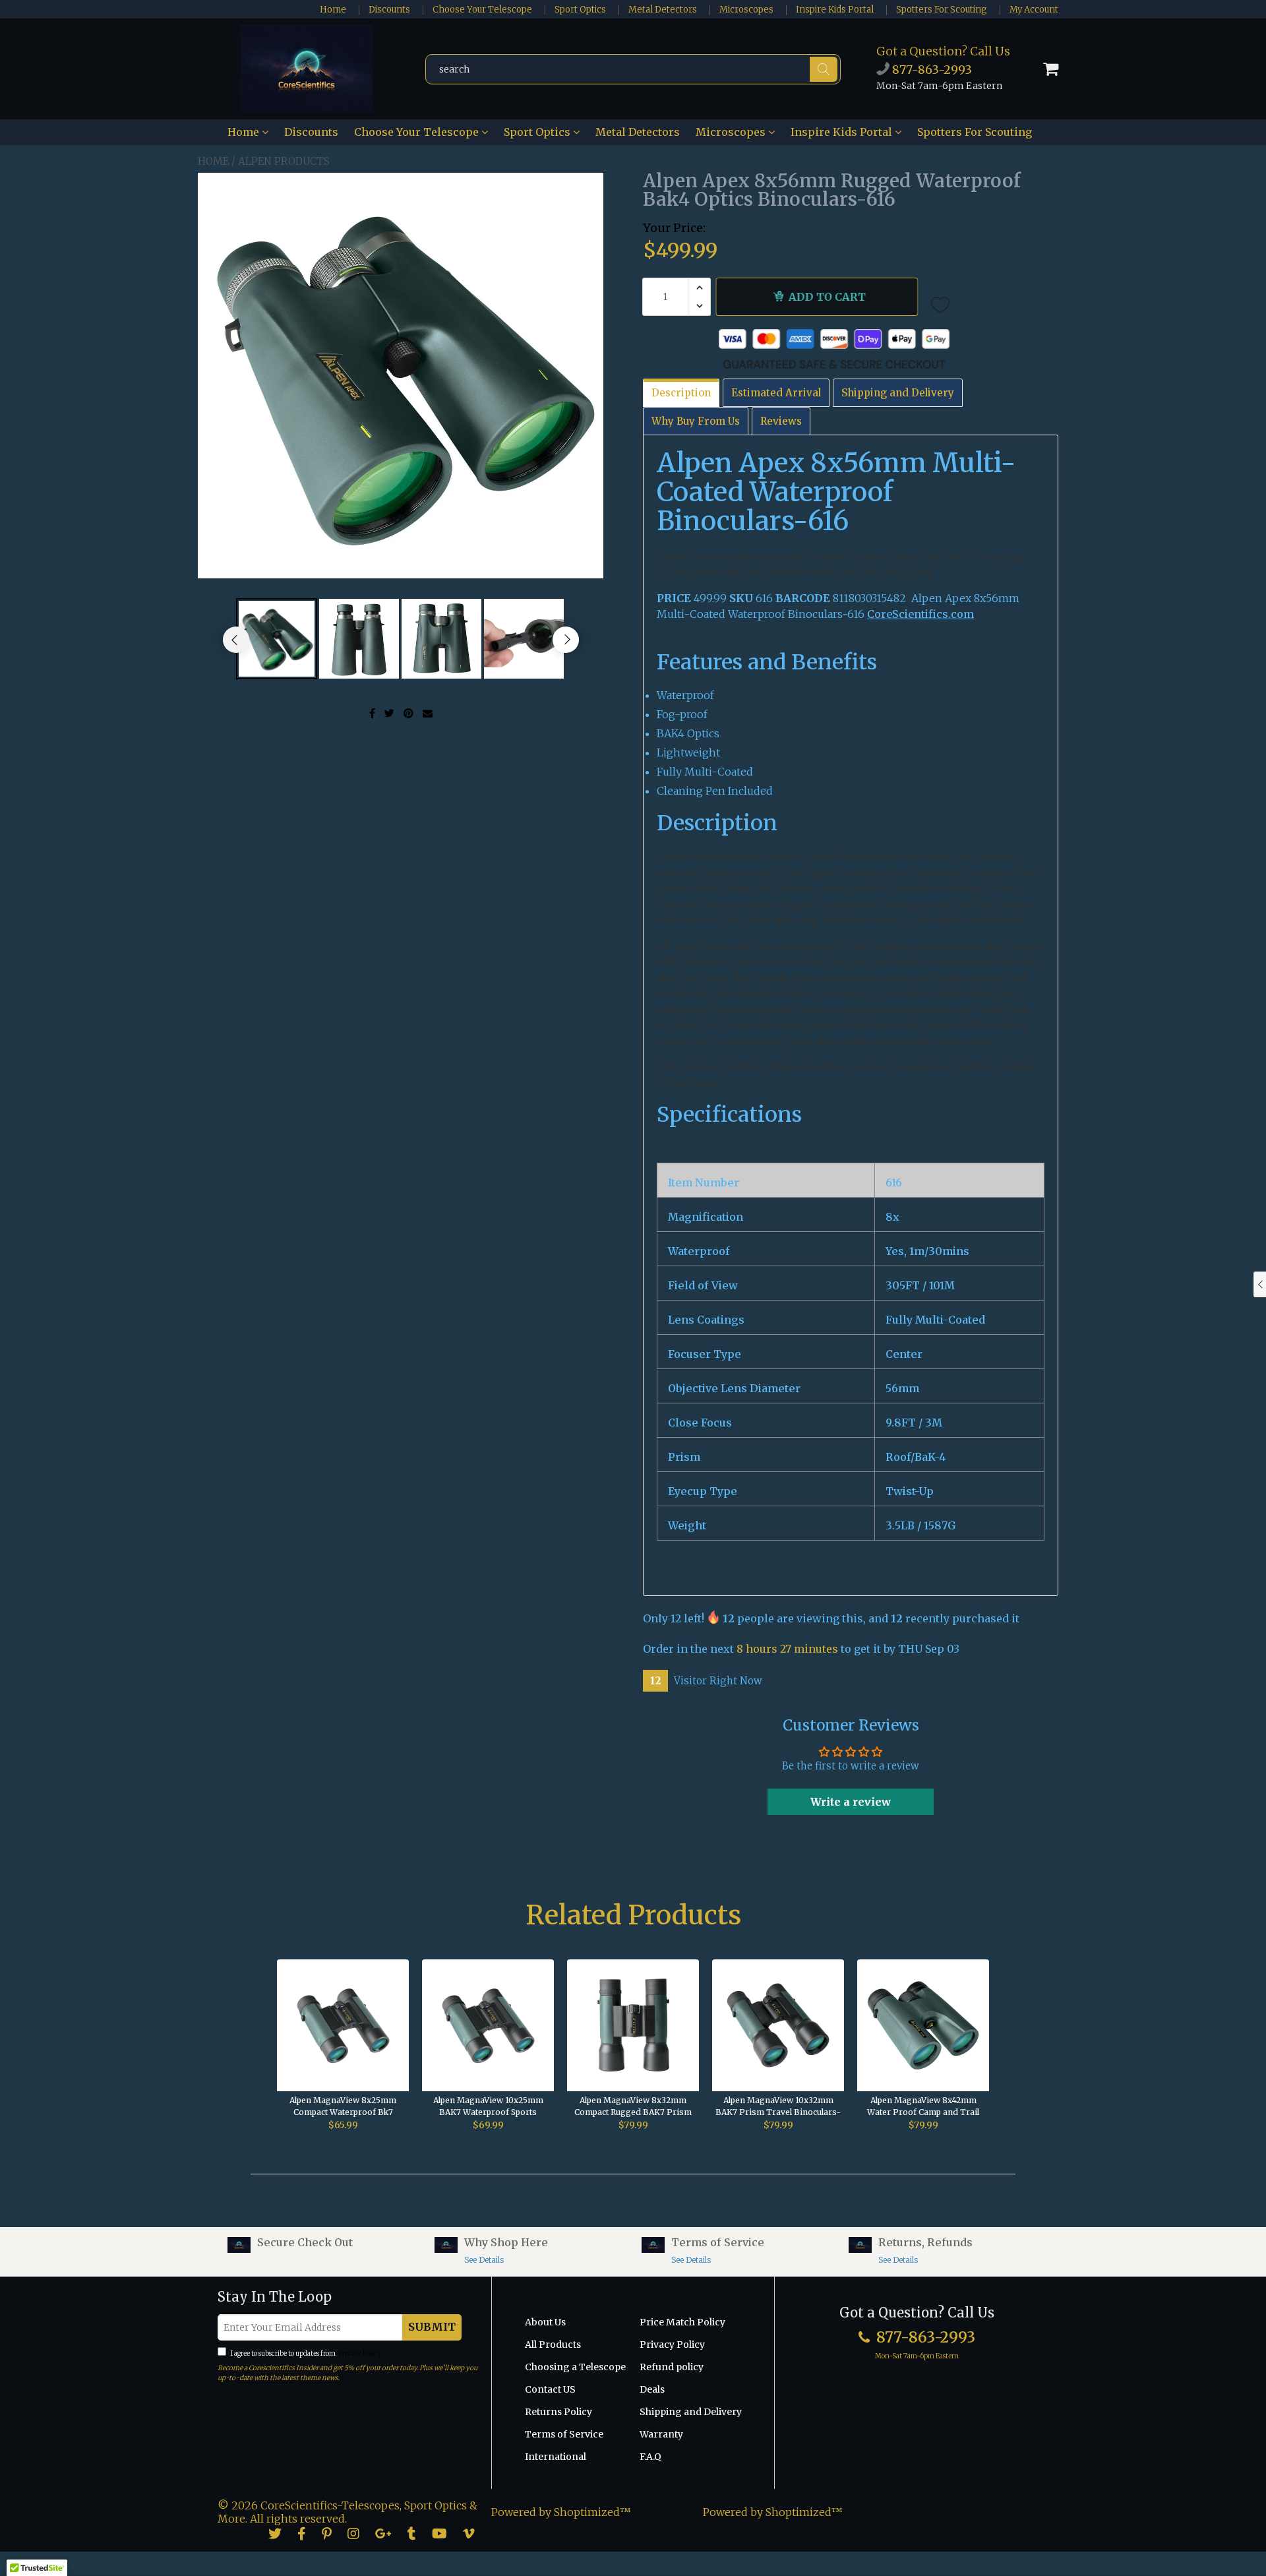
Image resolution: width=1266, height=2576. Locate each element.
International (556, 2457)
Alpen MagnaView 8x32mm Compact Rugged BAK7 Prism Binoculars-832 (633, 2107)
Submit (432, 2327)
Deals (652, 2389)
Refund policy (672, 2367)
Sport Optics (580, 10)
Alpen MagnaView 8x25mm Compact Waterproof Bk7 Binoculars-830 (343, 2107)
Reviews (781, 421)
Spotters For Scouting (942, 10)
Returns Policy (558, 2412)
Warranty (661, 2434)
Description (681, 393)
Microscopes (746, 10)
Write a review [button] (851, 1802)
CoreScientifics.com (920, 614)
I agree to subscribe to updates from (305, 2353)
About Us (545, 2322)
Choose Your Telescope (482, 10)
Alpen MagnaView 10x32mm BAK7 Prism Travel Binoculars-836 (778, 2107)
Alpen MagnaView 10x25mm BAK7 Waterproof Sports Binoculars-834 (488, 2107)
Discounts (389, 10)
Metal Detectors (663, 10)
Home (333, 10)
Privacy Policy (359, 2353)
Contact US (550, 2389)
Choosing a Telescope (575, 2367)
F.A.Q (650, 2457)
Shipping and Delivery (898, 393)
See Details (484, 2260)
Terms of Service (564, 2434)
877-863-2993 (931, 70)
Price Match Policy (682, 2322)
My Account (1034, 10)
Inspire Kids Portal (835, 10)
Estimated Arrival (776, 393)
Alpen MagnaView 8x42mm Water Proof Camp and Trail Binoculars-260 (923, 2107)
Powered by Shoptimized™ (561, 2512)
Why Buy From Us (696, 421)
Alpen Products (284, 161)
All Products (553, 2345)
